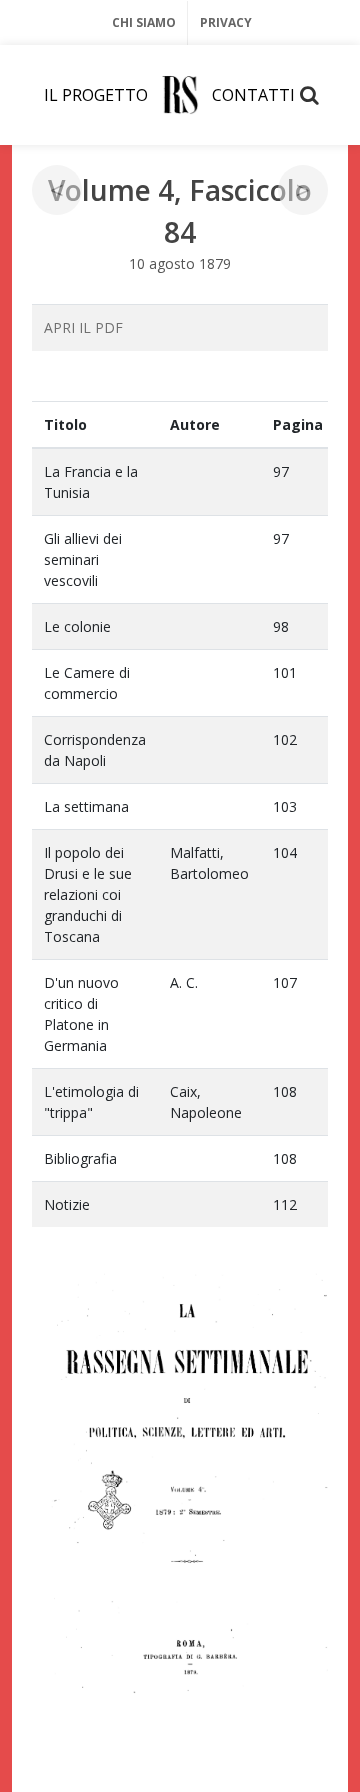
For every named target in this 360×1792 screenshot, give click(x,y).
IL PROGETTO (96, 95)
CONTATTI (253, 95)
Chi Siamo (144, 22)
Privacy (226, 22)
